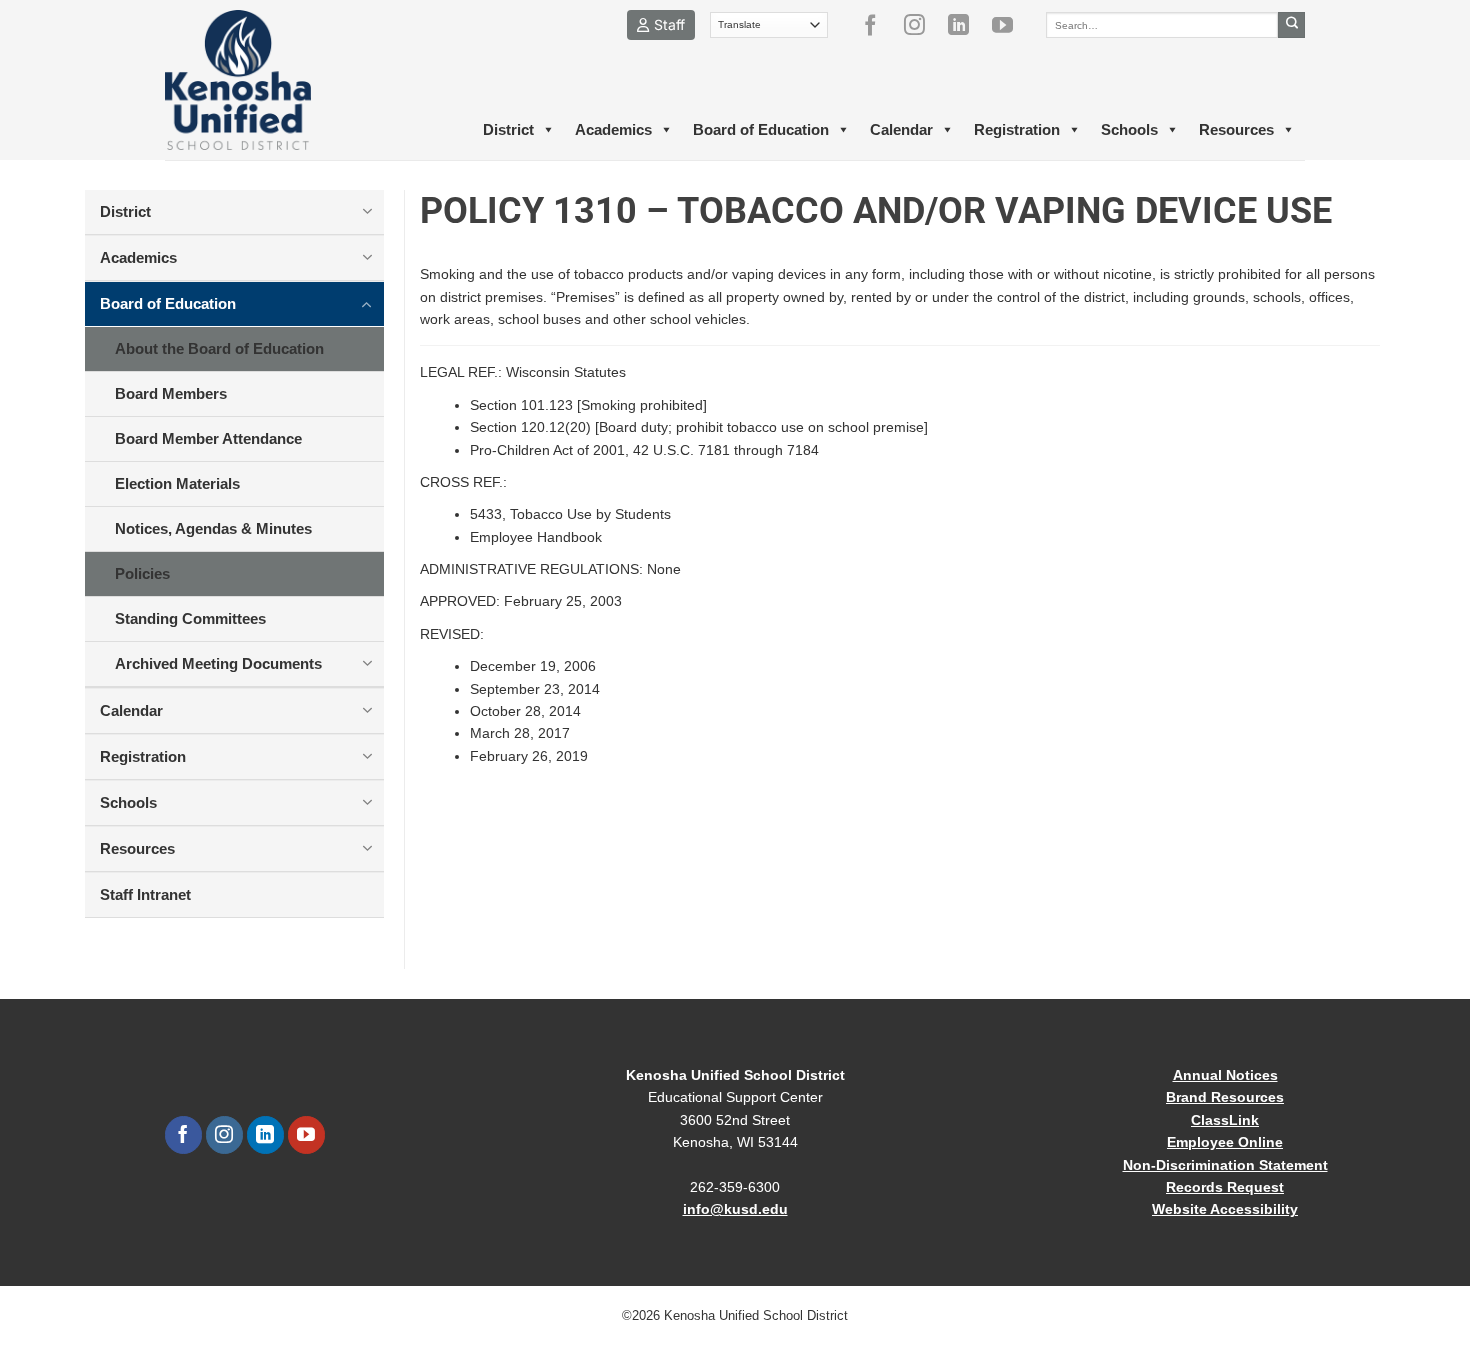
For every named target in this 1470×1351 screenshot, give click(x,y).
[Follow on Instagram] (922, 25)
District (508, 129)
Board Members (171, 393)
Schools (1129, 129)
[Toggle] (367, 211)
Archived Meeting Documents (218, 663)
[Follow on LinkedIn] (966, 25)
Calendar (901, 129)
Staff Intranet (145, 894)
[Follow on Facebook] (878, 25)
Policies (142, 573)
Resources (1236, 129)
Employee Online (1225, 1142)
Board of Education (761, 129)
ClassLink (1225, 1120)
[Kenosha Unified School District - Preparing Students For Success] (255, 80)
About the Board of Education (219, 348)
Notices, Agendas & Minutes (213, 528)
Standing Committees (190, 618)
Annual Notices (1225, 1075)
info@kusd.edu (735, 1209)
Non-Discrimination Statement (1225, 1165)
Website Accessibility (1225, 1209)
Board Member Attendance (208, 438)
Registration (1017, 129)
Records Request (1225, 1187)
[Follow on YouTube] (1010, 25)
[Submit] (1291, 25)
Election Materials (177, 483)
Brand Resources (1225, 1097)
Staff (669, 24)
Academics (613, 129)
